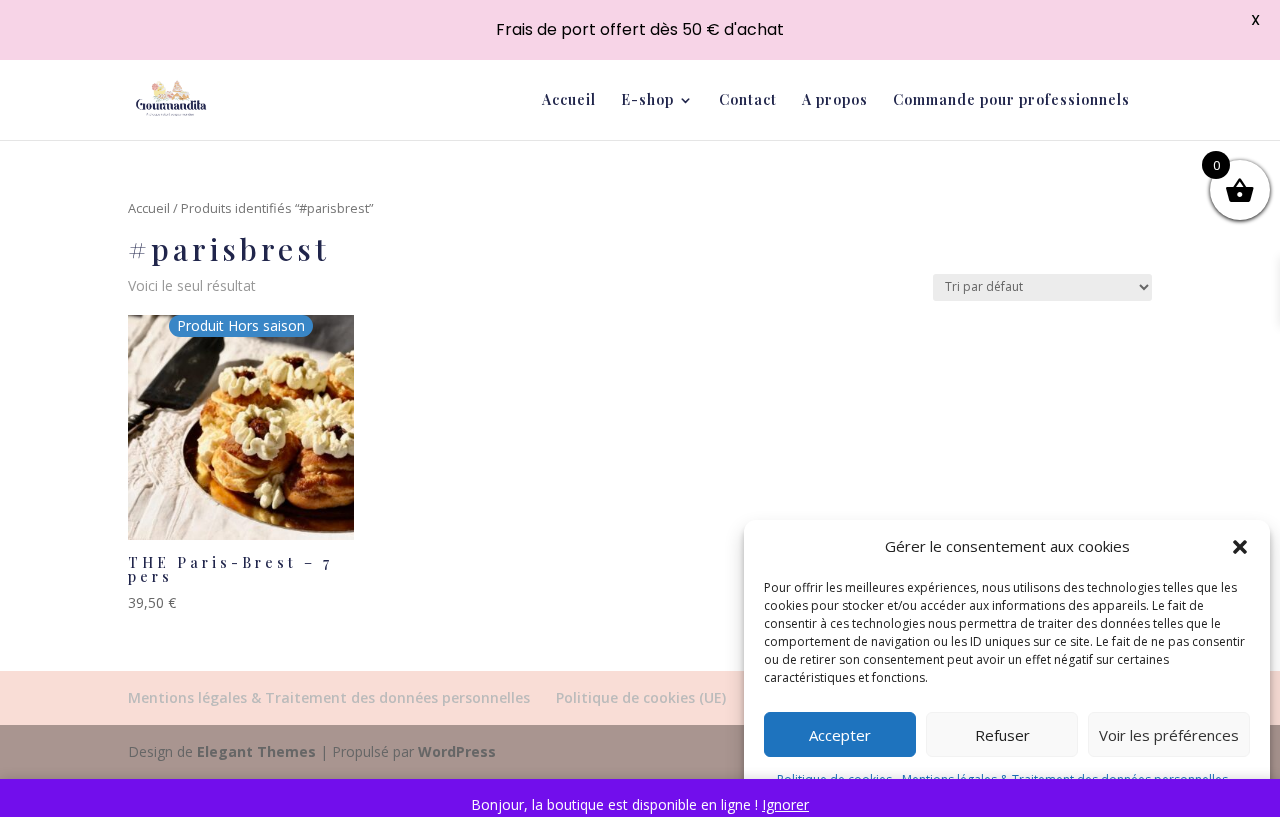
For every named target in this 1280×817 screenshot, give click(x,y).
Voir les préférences (1169, 735)
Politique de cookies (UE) (641, 697)
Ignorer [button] (785, 804)
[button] (1240, 547)
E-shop (647, 101)
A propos (835, 101)
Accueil (569, 101)
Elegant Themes (256, 751)
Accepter (840, 735)
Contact (748, 101)
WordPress (457, 751)
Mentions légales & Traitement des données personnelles (329, 697)
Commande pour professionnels (1011, 101)
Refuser (1002, 735)
